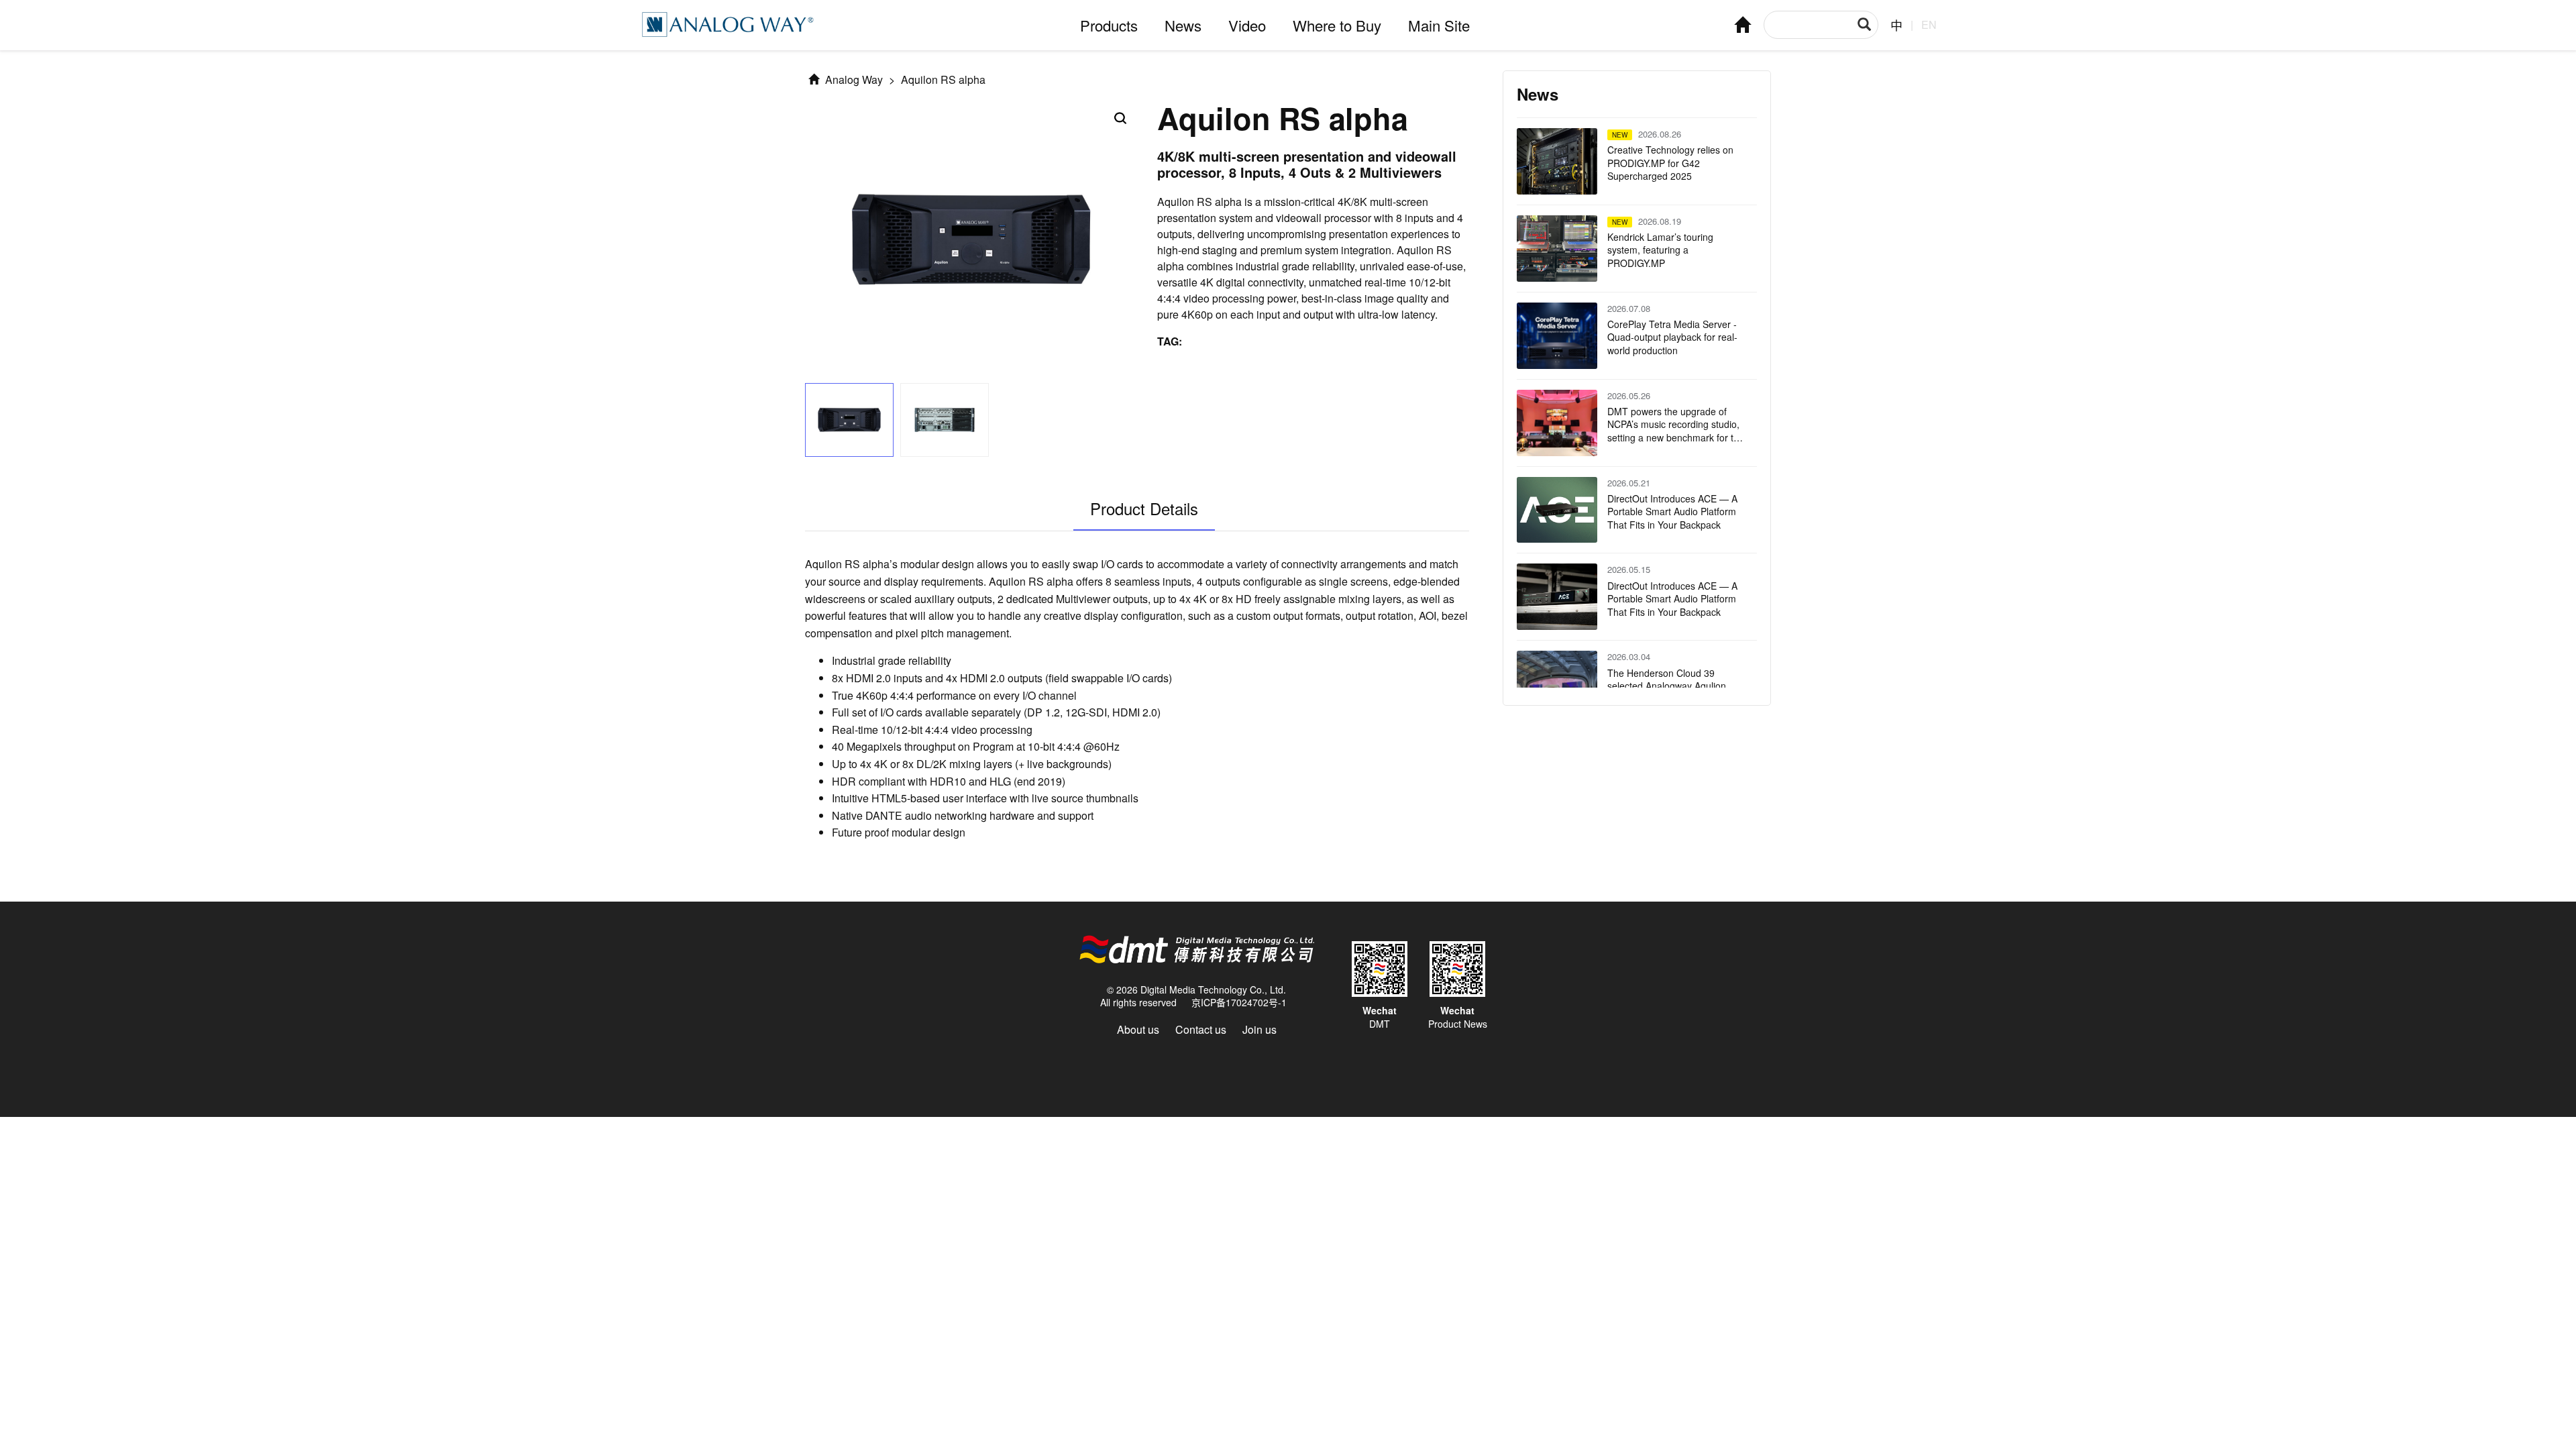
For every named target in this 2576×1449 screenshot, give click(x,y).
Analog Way (853, 79)
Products (1109, 25)
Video (1247, 25)
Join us (1259, 1029)
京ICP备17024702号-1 (1239, 1002)
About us (1138, 1029)
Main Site (1439, 25)
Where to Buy (1337, 25)
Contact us (1201, 1029)
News (1183, 25)
